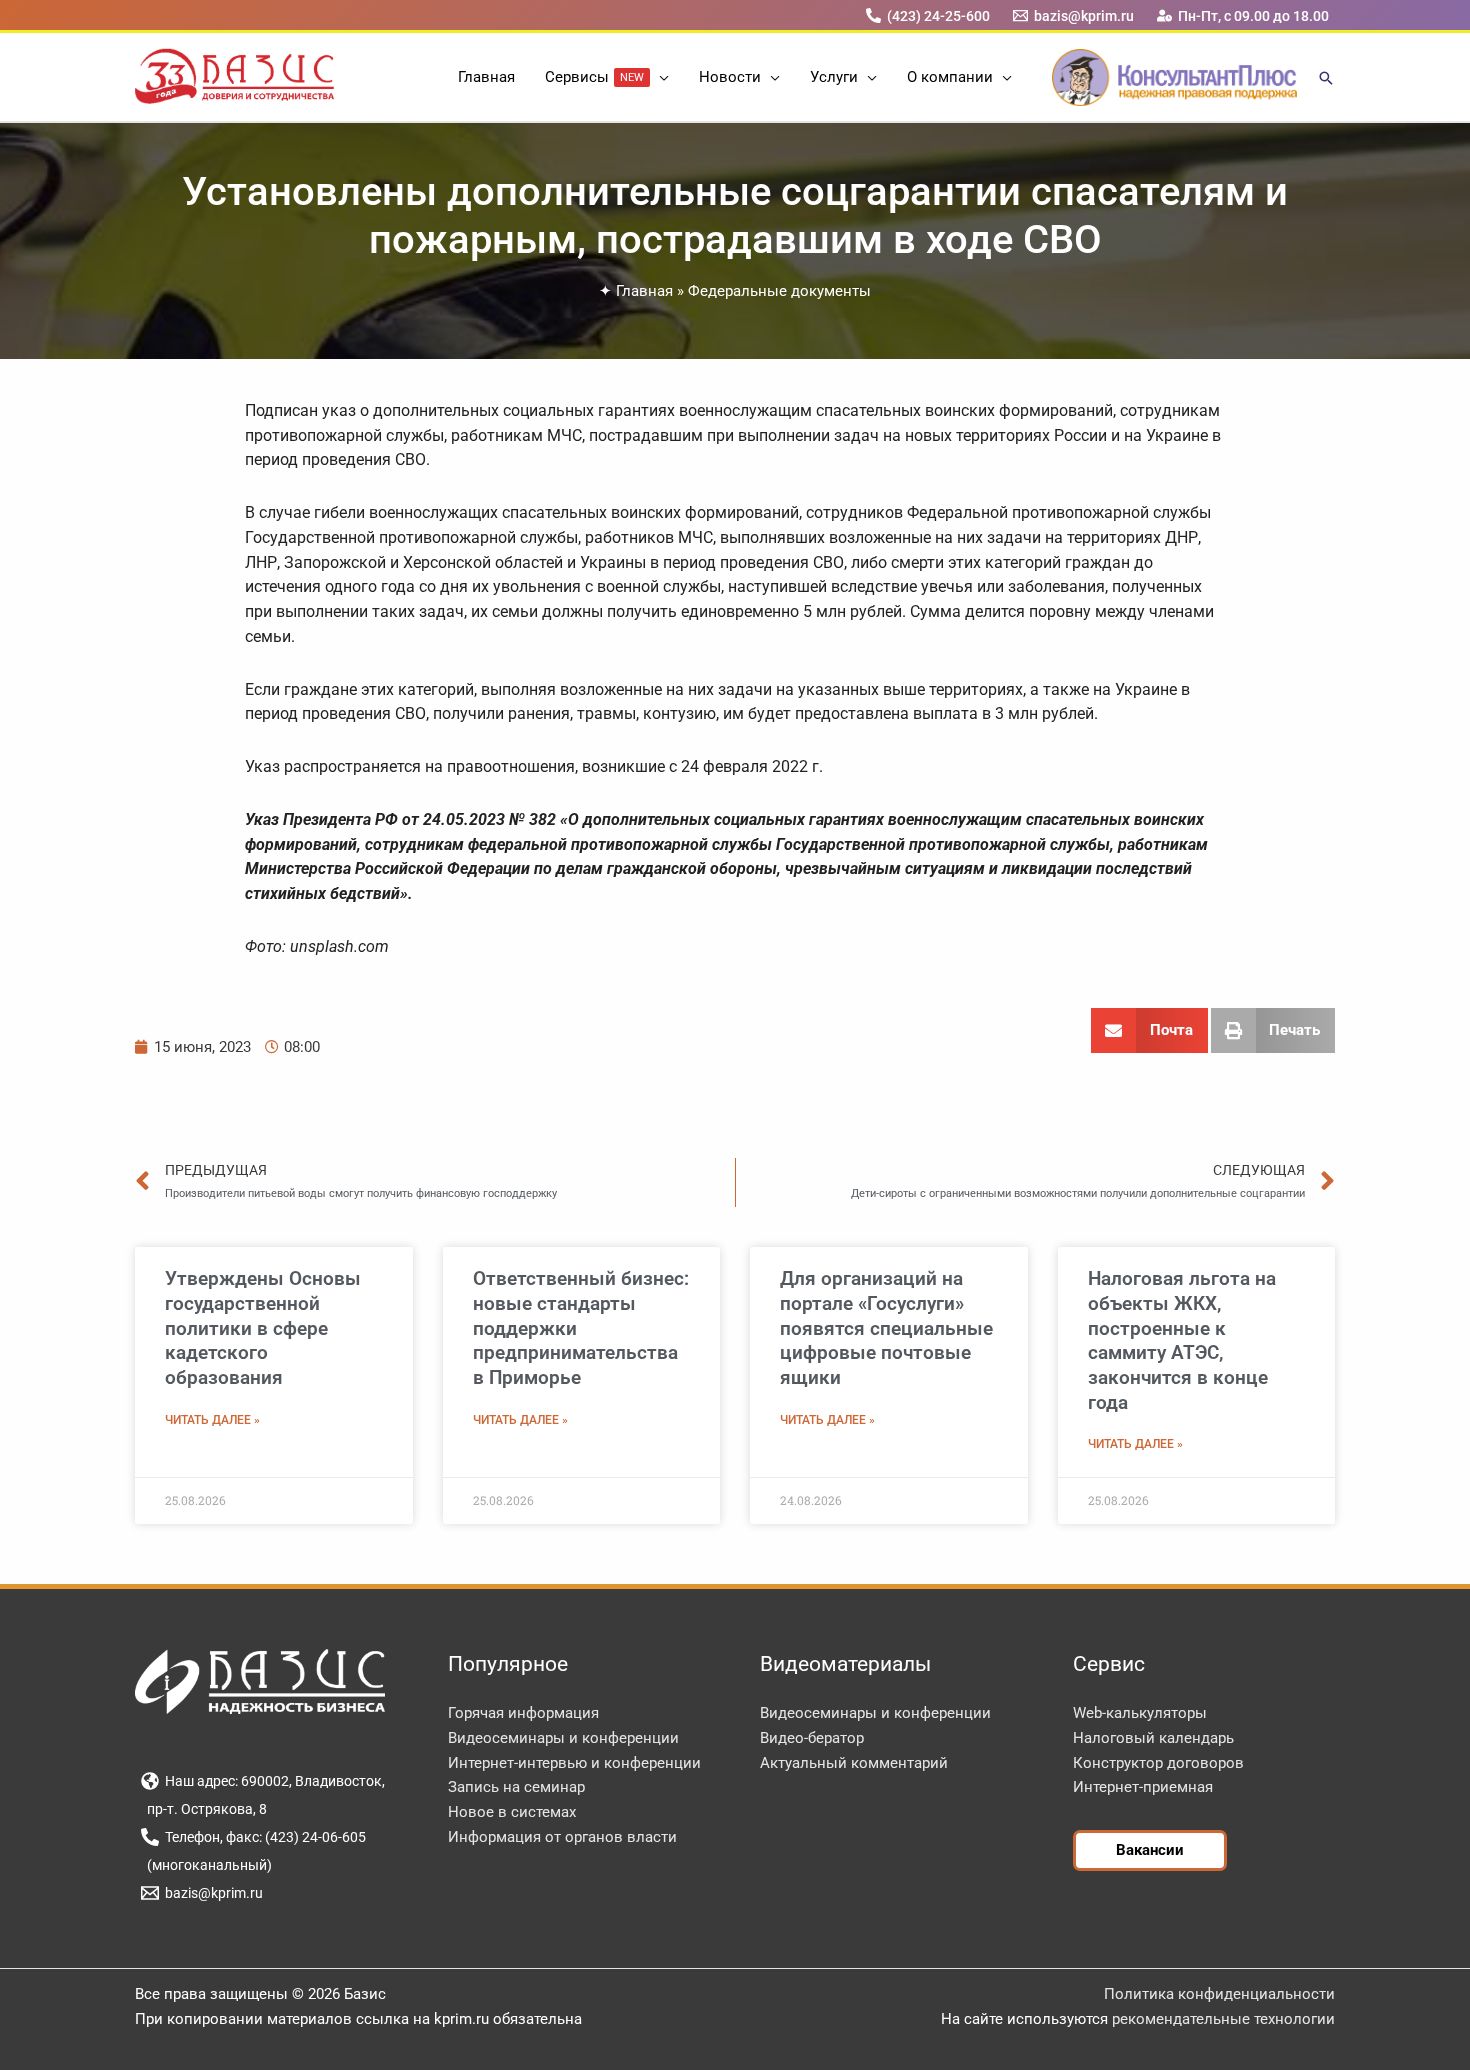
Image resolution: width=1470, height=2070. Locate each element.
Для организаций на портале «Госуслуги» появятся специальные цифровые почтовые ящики (886, 1328)
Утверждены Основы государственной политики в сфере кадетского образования (263, 1328)
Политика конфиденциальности (1219, 1994)
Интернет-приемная (1143, 1787)
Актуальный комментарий (854, 1763)
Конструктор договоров (1158, 1763)
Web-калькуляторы (1140, 1713)
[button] (659, 77)
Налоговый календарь (1153, 1738)
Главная (644, 291)
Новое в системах (512, 1812)
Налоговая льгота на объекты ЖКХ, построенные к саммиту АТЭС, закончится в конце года (1182, 1340)
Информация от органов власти (562, 1837)
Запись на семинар (516, 1787)
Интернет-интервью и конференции (574, 1763)
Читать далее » (212, 1420)
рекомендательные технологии (1223, 2019)
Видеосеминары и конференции (563, 1738)
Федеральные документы (779, 291)
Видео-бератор (812, 1738)
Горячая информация (523, 1713)
